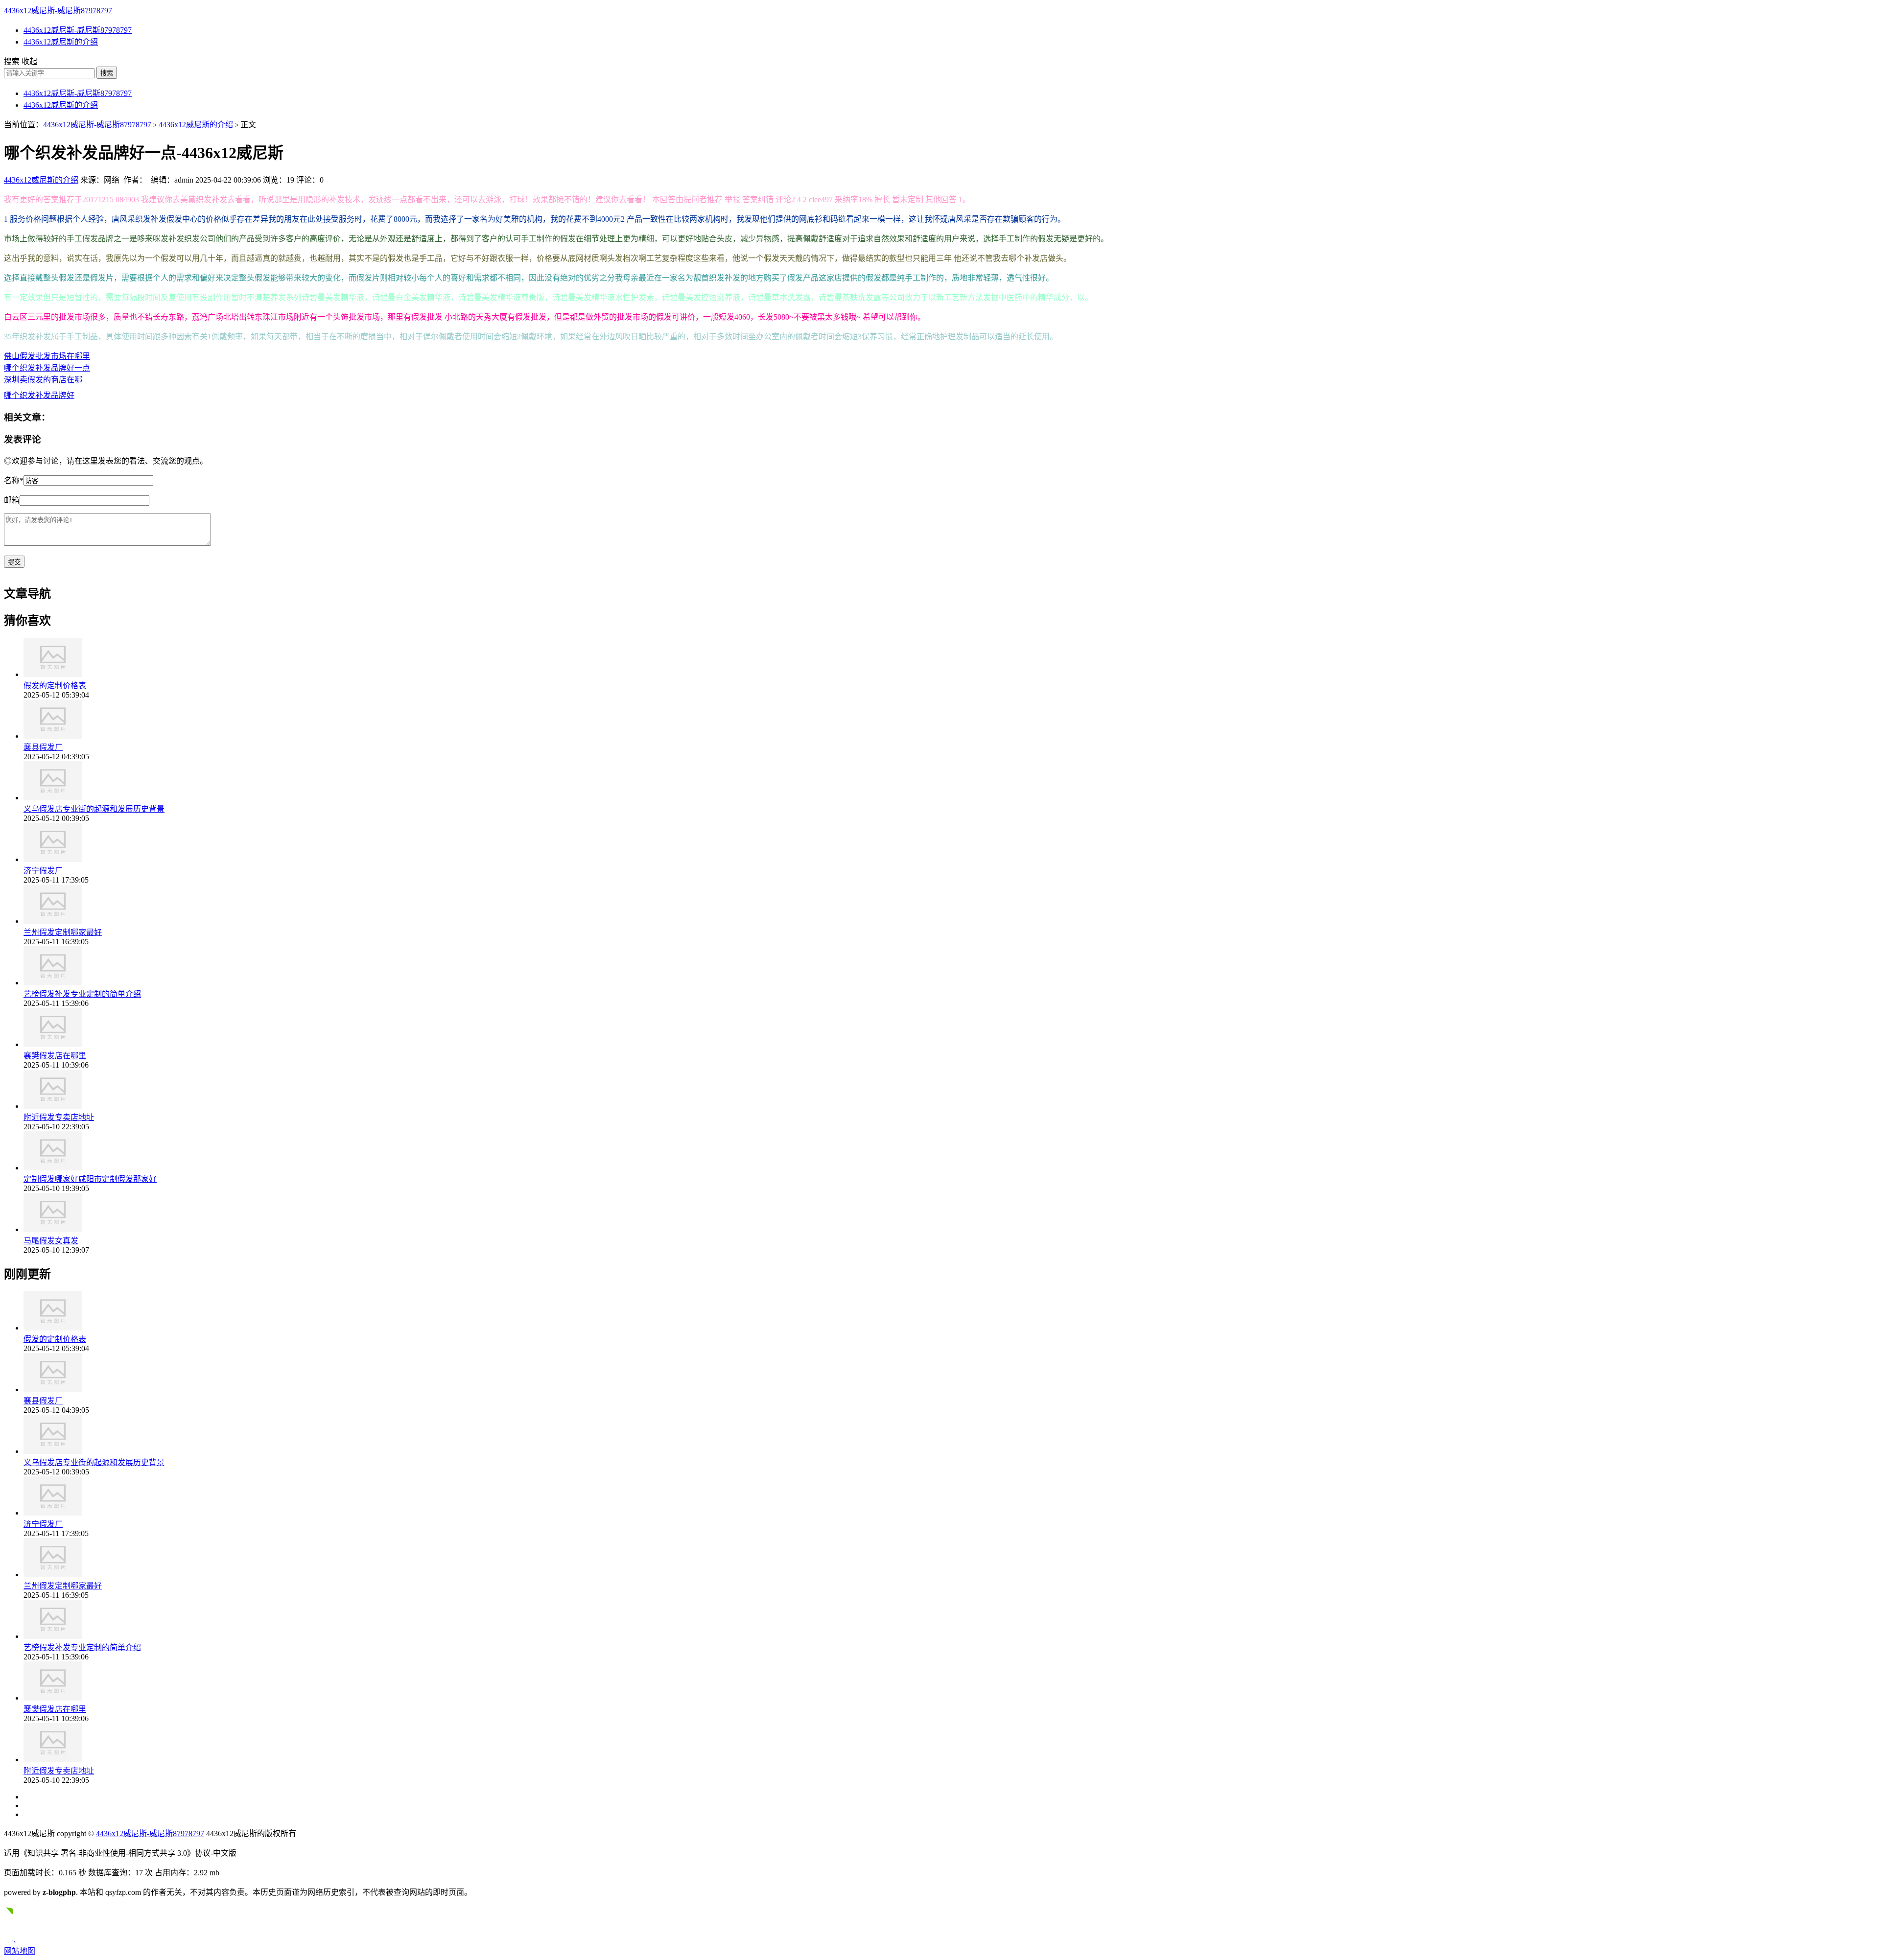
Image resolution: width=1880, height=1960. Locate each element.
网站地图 (20, 1951)
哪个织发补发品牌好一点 (47, 368)
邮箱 (12, 500)
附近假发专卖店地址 (59, 1117)
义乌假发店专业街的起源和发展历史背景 (94, 809)
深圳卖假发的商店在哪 (43, 380)
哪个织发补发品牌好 (39, 395)
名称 (14, 480)
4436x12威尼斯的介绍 (61, 42)
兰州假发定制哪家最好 (63, 932)
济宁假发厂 (43, 871)
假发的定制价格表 (55, 686)
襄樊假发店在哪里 (55, 1056)
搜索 (107, 73)
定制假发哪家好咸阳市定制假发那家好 (90, 1179)
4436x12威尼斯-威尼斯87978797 (58, 11)
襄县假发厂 (43, 747)
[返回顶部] (13, 1940)
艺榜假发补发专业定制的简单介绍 (82, 994)
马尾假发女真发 (51, 1241)
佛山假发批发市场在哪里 (47, 356)
